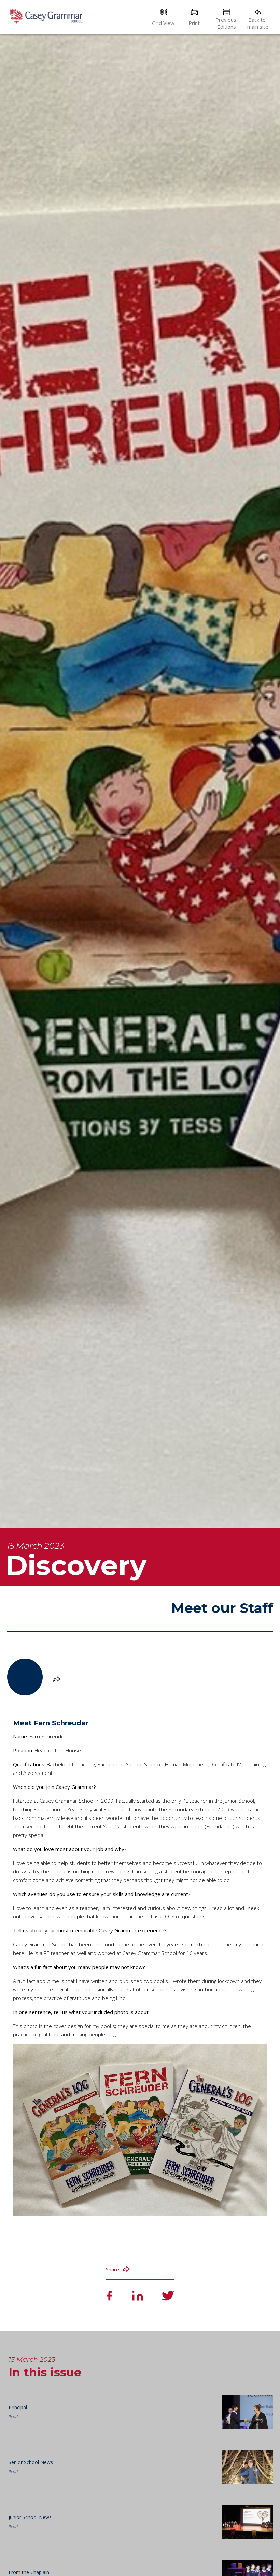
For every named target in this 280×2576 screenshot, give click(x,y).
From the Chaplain (29, 2572)
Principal (18, 2407)
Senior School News (31, 2462)
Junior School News (30, 2517)
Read (13, 2417)
